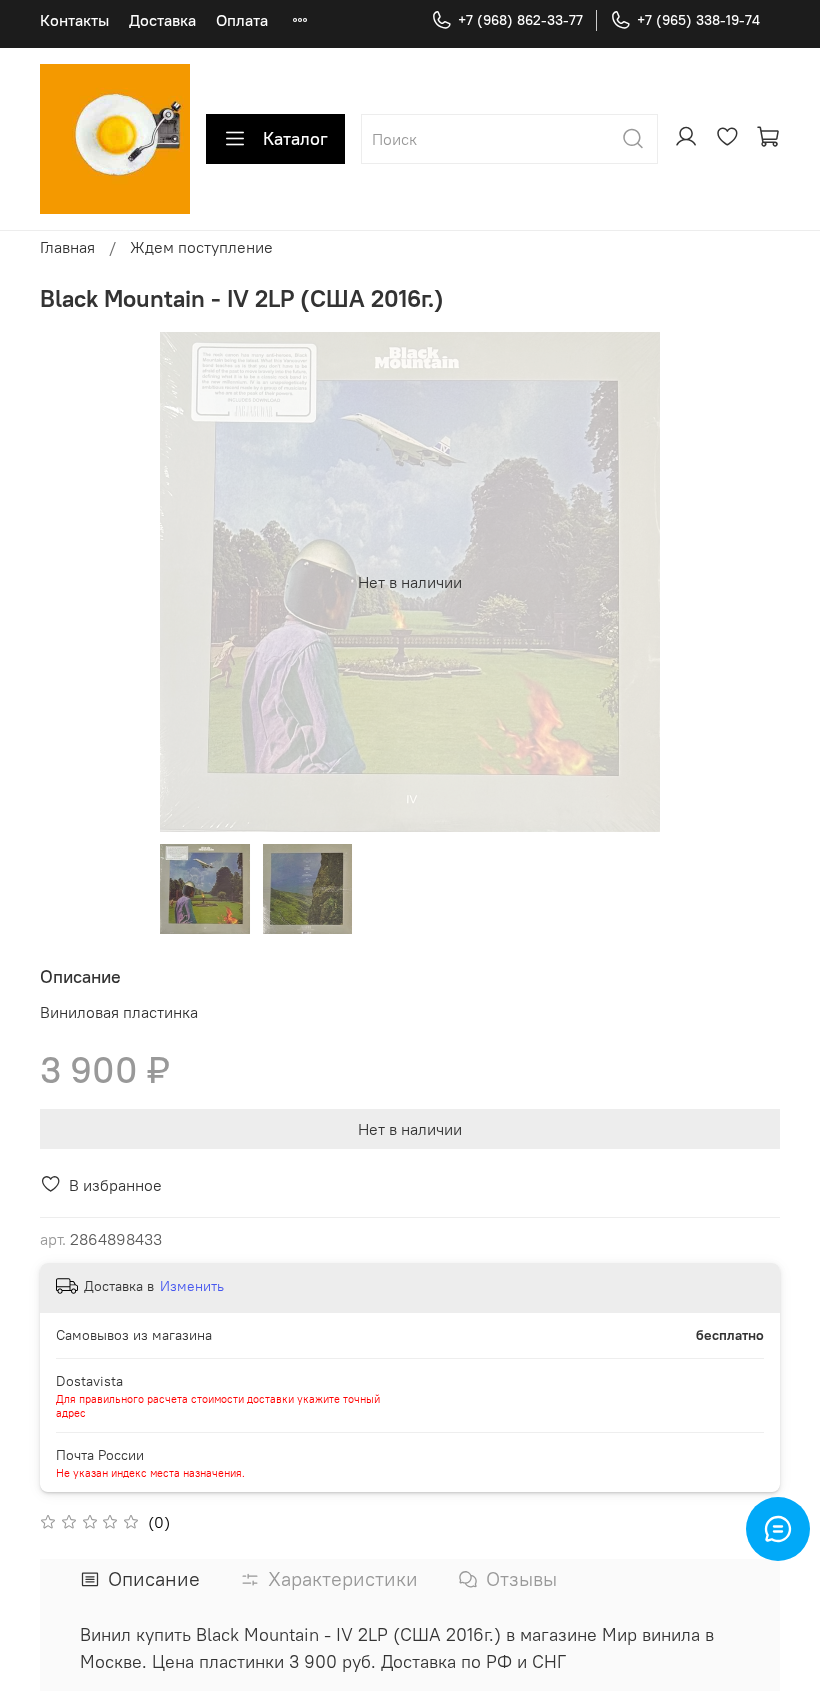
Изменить (192, 1286)
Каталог (295, 138)
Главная (67, 247)
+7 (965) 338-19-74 (698, 20)
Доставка (162, 20)
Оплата (242, 20)
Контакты (74, 20)
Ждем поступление (201, 247)
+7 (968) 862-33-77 (520, 20)
